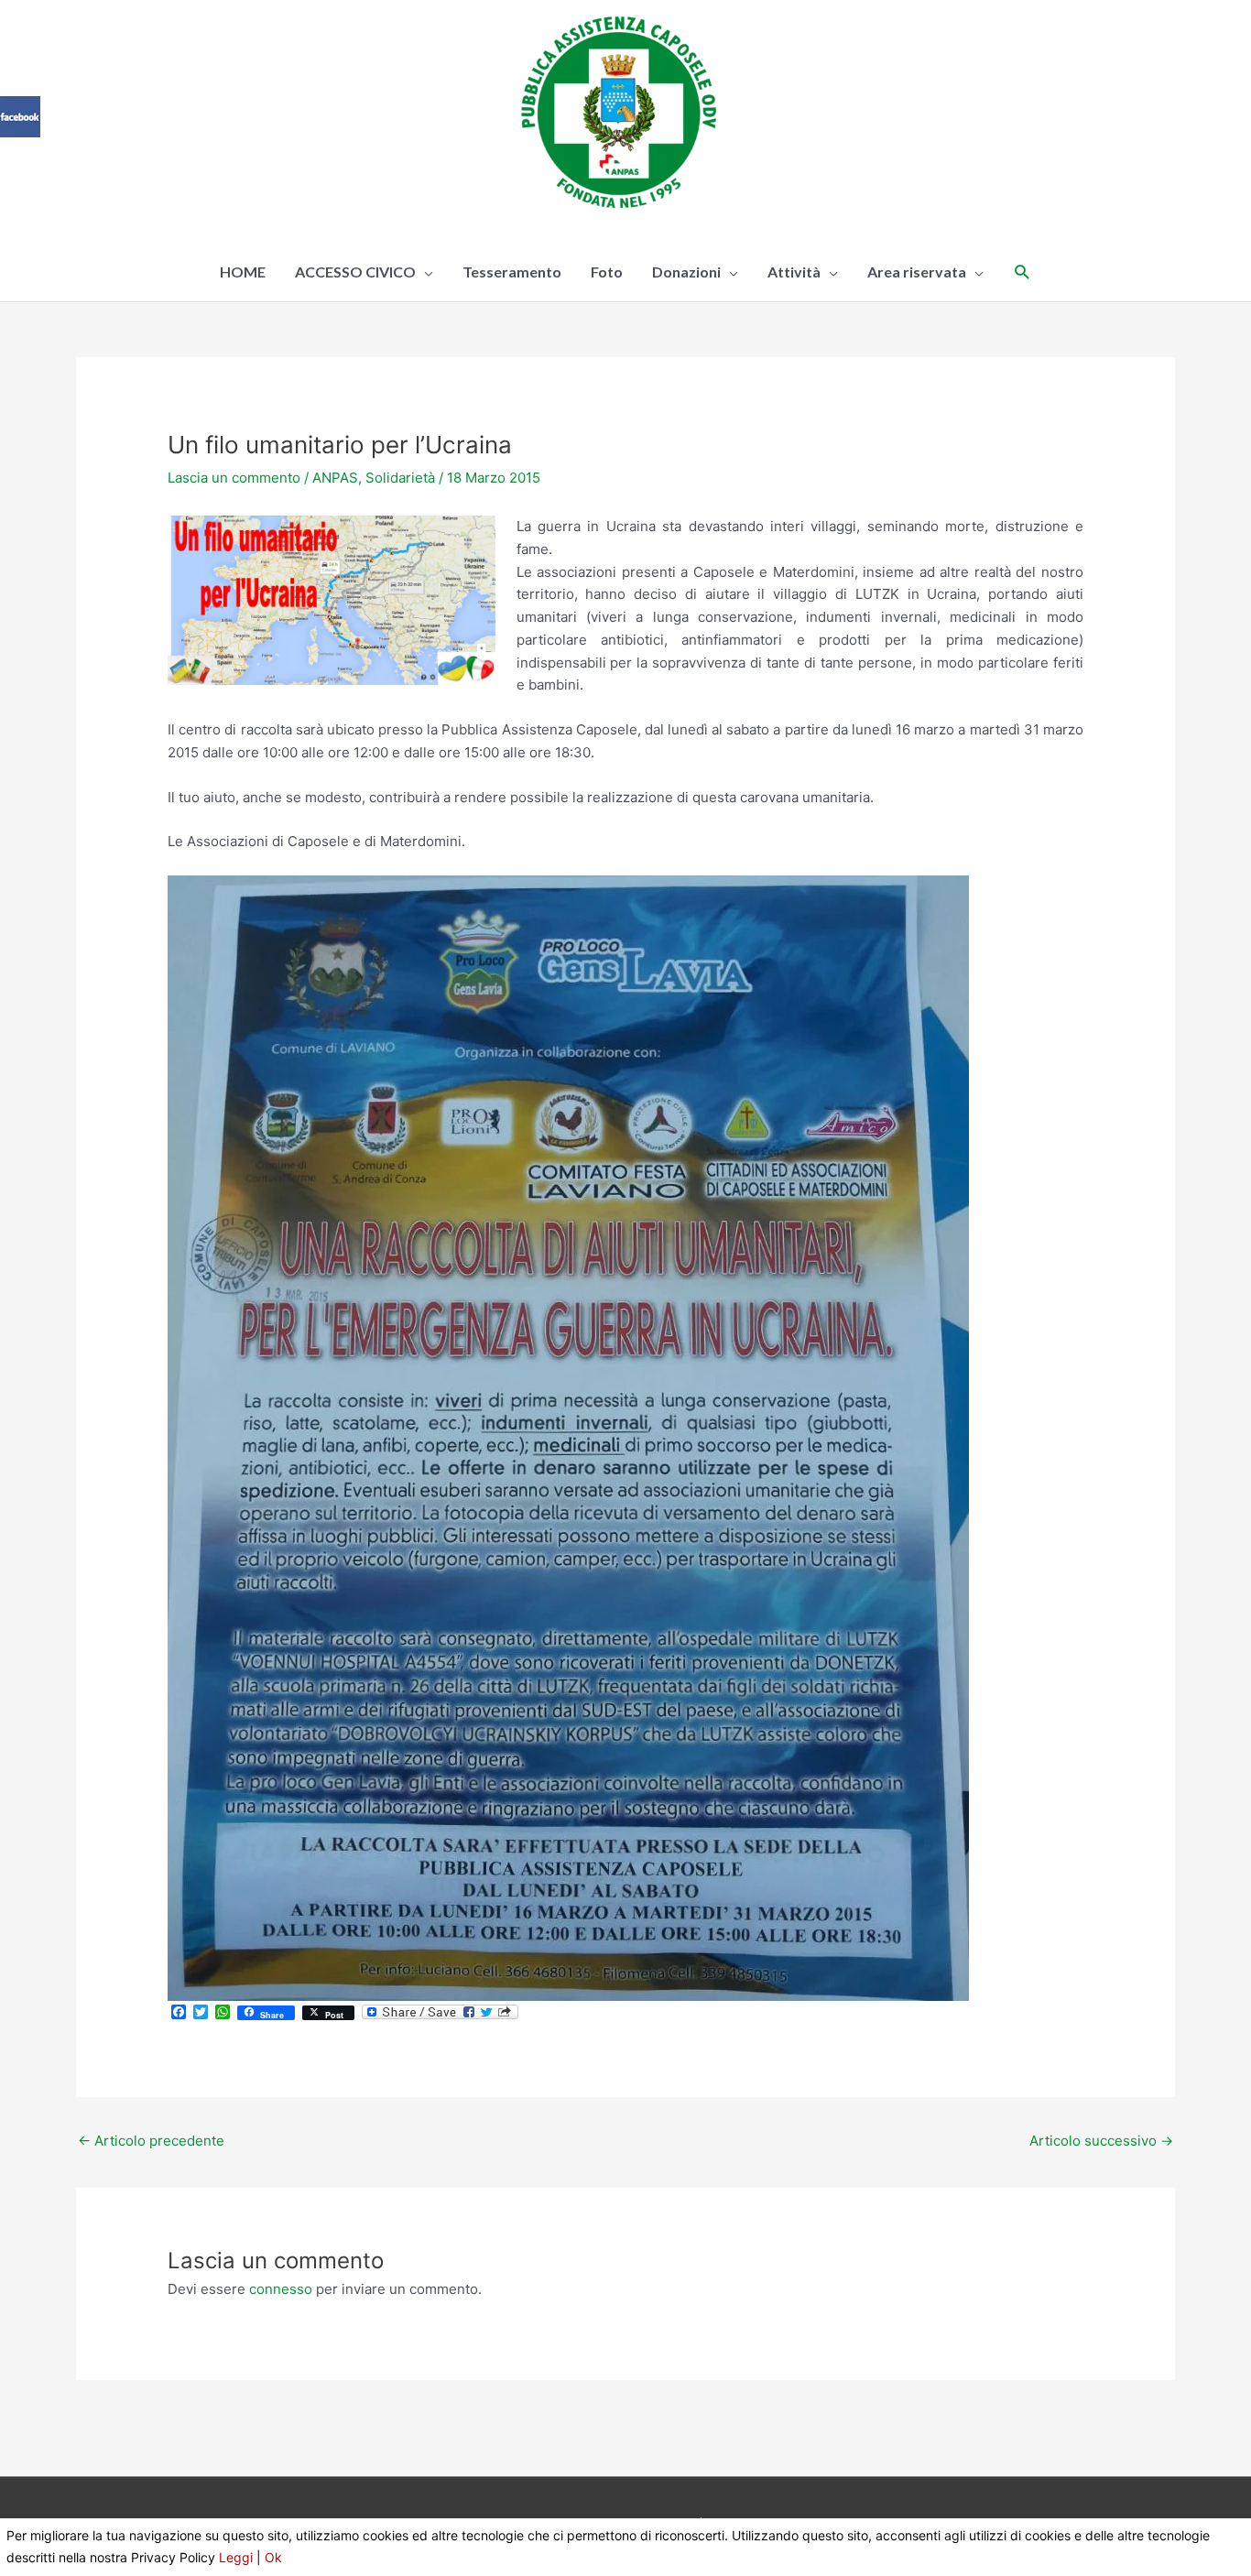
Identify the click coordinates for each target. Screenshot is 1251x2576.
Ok (273, 2557)
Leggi (236, 2557)
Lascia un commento (234, 478)
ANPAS (335, 478)
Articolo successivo (1101, 2141)
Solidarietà (400, 478)
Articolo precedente (151, 2141)
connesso (281, 2289)
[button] (1023, 272)
